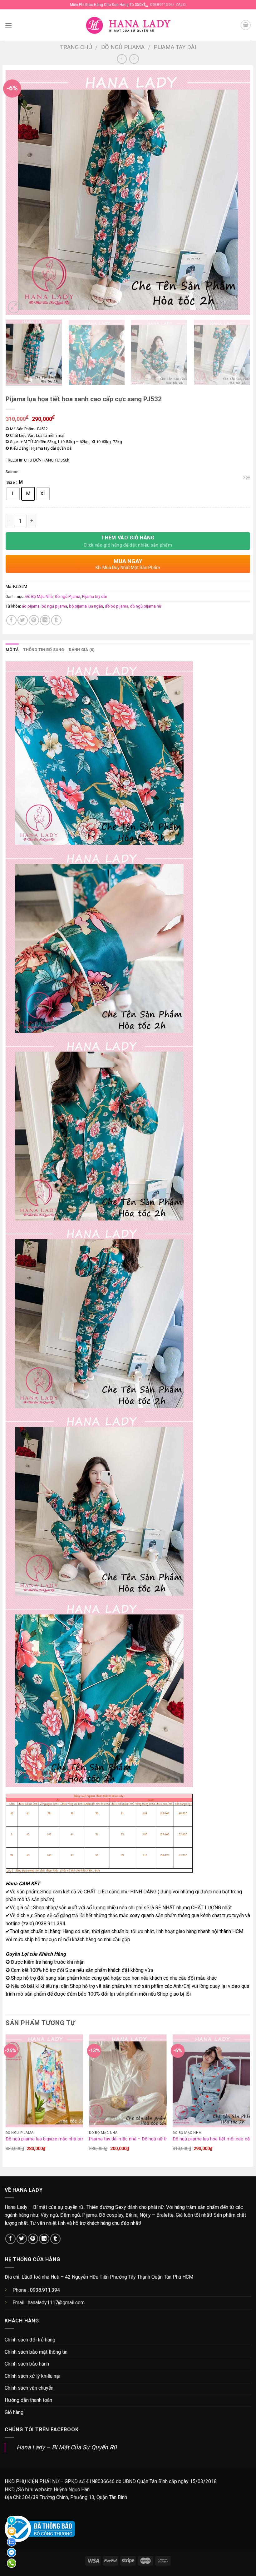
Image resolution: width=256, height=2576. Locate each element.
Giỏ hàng (14, 2412)
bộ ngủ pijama (54, 606)
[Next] (237, 192)
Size (11, 482)
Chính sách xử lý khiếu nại (32, 2376)
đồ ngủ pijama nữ (146, 606)
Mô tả (12, 650)
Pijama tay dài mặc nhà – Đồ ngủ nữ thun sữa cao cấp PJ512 (151, 2139)
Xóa (247, 478)
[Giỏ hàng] (246, 25)
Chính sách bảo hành (27, 2364)
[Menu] (8, 25)
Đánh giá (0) (82, 650)
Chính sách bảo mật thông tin (36, 2352)
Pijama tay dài (175, 47)
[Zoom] (14, 307)
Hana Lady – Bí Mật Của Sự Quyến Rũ (67, 2447)
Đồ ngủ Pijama (123, 47)
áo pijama (31, 606)
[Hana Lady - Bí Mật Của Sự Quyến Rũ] (128, 25)
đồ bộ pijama (117, 606)
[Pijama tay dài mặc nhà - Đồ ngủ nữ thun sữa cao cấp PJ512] (128, 2081)
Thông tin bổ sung (44, 650)
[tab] (12, 650)
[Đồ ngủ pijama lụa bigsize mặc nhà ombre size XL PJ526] (44, 2081)
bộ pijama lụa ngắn (86, 606)
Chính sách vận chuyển (29, 2388)
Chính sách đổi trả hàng (30, 2340)
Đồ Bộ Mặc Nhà (39, 596)
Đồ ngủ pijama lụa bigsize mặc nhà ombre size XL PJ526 (63, 2139)
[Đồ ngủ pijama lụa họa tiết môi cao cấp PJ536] (211, 2081)
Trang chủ (76, 47)
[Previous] (18, 192)
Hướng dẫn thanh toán (28, 2400)
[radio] (13, 494)
